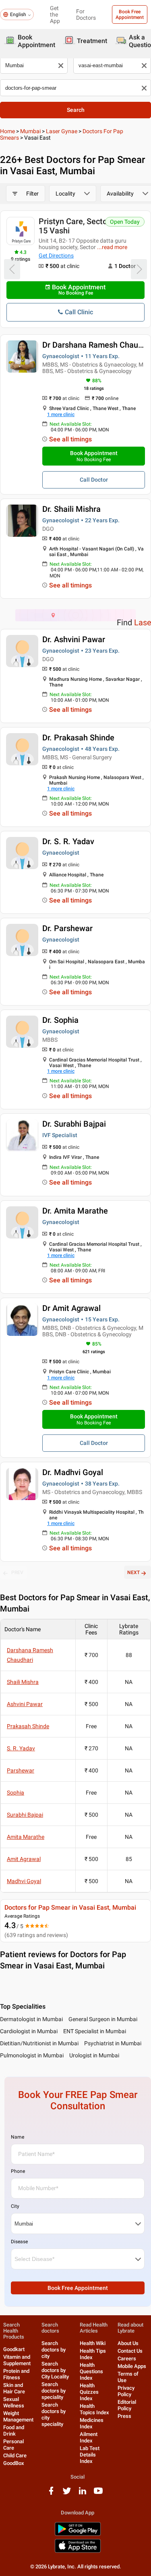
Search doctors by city (54, 2350)
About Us (128, 2343)
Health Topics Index (94, 2409)
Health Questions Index (91, 2371)
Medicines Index (92, 2423)
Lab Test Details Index (90, 2455)
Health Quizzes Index (89, 2392)
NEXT (133, 1572)
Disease (19, 2242)
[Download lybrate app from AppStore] (78, 2551)
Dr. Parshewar (67, 928)
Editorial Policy (127, 2405)
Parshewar (21, 1770)
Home (7, 131)
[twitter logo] (67, 2494)
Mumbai (30, 131)
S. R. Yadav (21, 1748)
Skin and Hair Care (14, 2388)
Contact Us (130, 2351)
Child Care (15, 2455)
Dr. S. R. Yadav (68, 841)
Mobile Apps (132, 2366)
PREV (17, 1572)
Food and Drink (14, 2431)
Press (124, 2416)
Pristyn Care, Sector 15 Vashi (74, 226)
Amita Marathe (26, 1837)
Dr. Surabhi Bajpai (74, 1124)
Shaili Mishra (23, 1682)
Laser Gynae (62, 131)
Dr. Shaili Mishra (71, 509)
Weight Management (18, 2416)
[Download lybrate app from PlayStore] (78, 2534)
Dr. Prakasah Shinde (78, 738)
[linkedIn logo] (83, 2494)
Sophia (16, 1793)
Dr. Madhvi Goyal (73, 1472)
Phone (18, 2171)
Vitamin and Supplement (17, 2360)
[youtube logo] (98, 2494)
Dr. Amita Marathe (75, 1211)
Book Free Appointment (130, 14)
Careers (127, 2359)
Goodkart (14, 2349)
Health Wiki (93, 2343)
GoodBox (14, 2463)
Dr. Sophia (60, 1020)
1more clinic (61, 414)
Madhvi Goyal (24, 1881)
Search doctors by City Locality (55, 2370)
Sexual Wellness (14, 2402)
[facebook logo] (51, 2494)
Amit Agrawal (24, 1859)
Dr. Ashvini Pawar (74, 639)
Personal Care (13, 2445)
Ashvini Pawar (25, 1704)
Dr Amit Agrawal (71, 1308)
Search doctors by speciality (54, 2391)
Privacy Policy (126, 2391)
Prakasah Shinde (28, 1726)
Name (18, 2137)
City (15, 2206)
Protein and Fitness (16, 2374)
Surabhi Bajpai (25, 1815)
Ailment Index (89, 2437)
